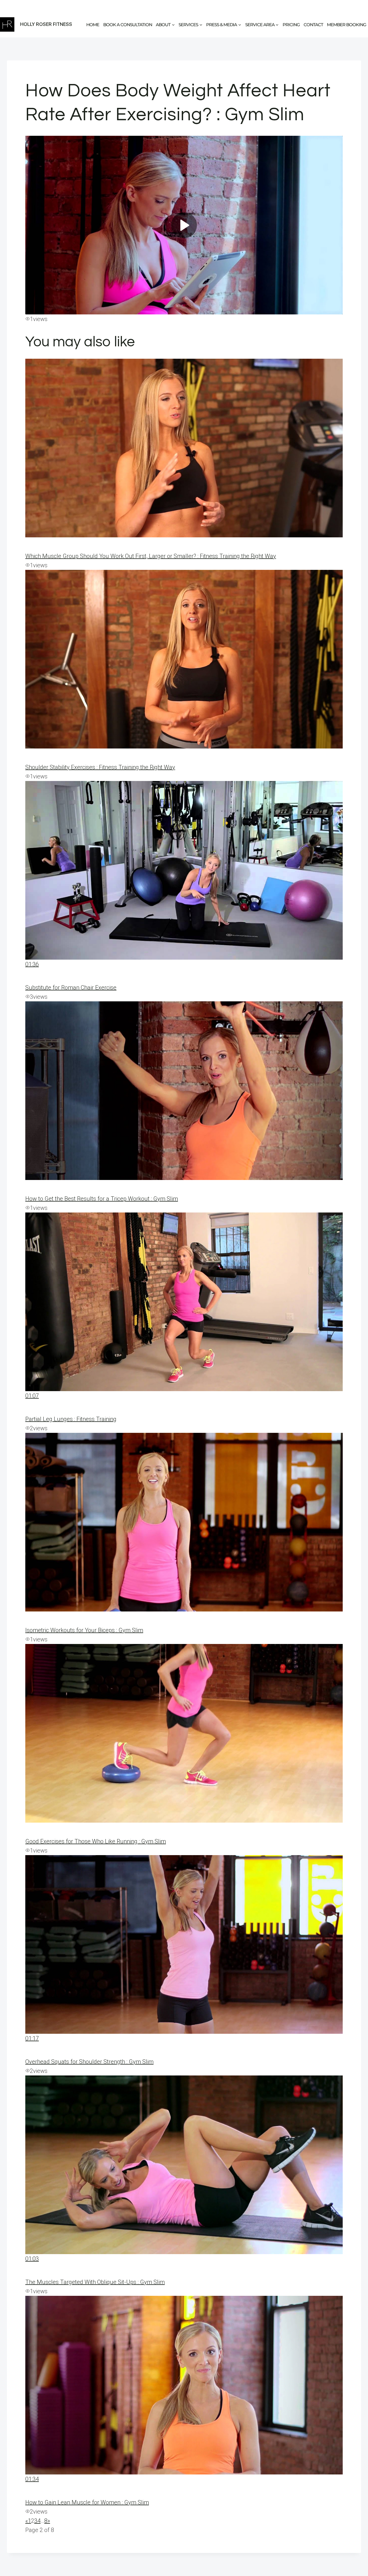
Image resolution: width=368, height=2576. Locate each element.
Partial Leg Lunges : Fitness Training (71, 1419)
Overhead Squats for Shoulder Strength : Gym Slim (89, 2062)
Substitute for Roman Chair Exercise (71, 988)
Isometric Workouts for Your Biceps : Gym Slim (84, 1630)
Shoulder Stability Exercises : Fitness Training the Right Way (100, 767)
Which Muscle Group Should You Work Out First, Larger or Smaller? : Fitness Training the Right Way (151, 556)
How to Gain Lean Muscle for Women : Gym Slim (87, 2502)
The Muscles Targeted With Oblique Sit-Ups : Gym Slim (95, 2282)
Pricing (291, 25)
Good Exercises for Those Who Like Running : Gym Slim (96, 1841)
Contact (313, 25)
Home (93, 25)
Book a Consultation (128, 25)
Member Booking (347, 25)
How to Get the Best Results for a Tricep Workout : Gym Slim (102, 1199)
